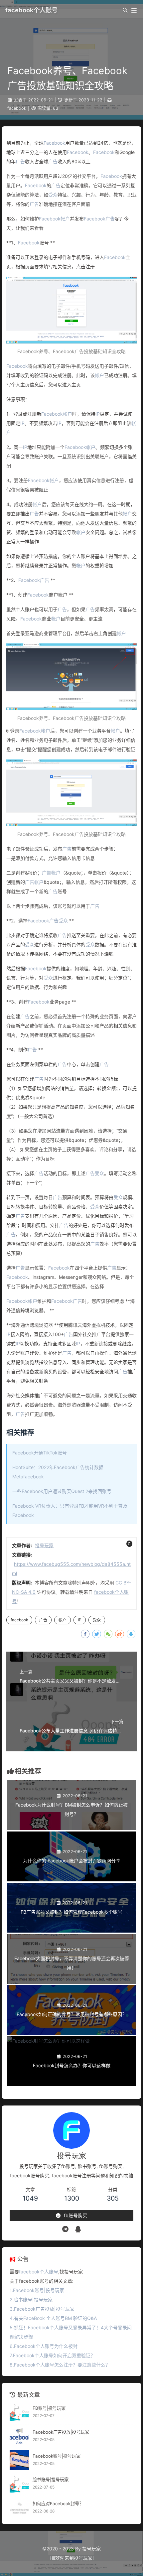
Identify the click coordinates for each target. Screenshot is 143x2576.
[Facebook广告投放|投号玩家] (19, 2436)
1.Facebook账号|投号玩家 (37, 2290)
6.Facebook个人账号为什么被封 (44, 2346)
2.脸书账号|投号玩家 (31, 2300)
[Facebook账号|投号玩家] (19, 2460)
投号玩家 (44, 1545)
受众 (53, 195)
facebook (17, 108)
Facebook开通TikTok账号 (40, 1453)
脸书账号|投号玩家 (51, 2480)
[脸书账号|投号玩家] (19, 2484)
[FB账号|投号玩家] (19, 2412)
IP (98, 414)
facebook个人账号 (31, 10)
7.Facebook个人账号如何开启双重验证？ (52, 2355)
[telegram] (65, 2229)
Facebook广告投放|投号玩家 (61, 2432)
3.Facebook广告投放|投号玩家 (42, 2309)
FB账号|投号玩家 (49, 2408)
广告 (20, 161)
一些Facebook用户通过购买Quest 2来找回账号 (62, 1491)
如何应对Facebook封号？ (58, 2504)
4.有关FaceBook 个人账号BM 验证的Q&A (53, 2318)
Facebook (54, 143)
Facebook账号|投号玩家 (57, 2456)
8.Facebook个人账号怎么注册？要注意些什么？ (60, 2365)
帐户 (65, 219)
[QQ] (78, 2229)
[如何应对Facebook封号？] (19, 2508)
